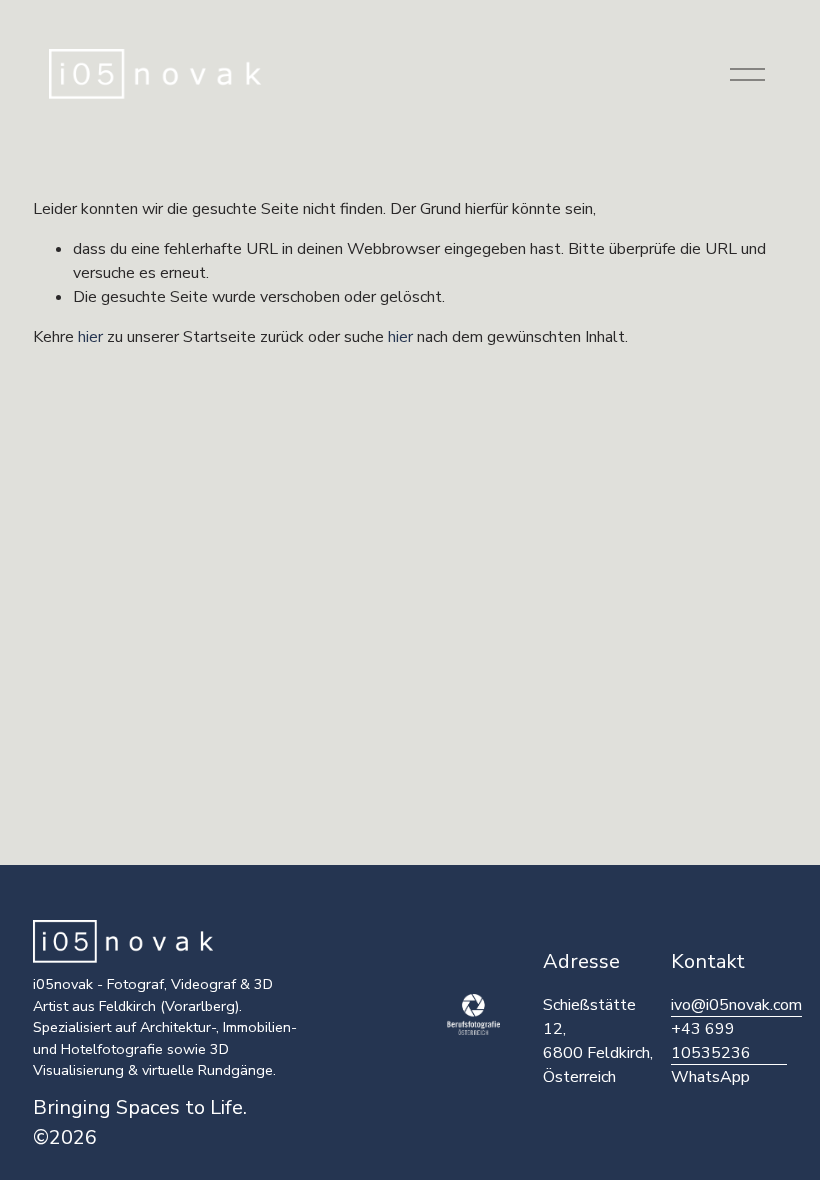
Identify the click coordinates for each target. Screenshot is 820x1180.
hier (90, 337)
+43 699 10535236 (711, 1041)
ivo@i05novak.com (736, 1005)
